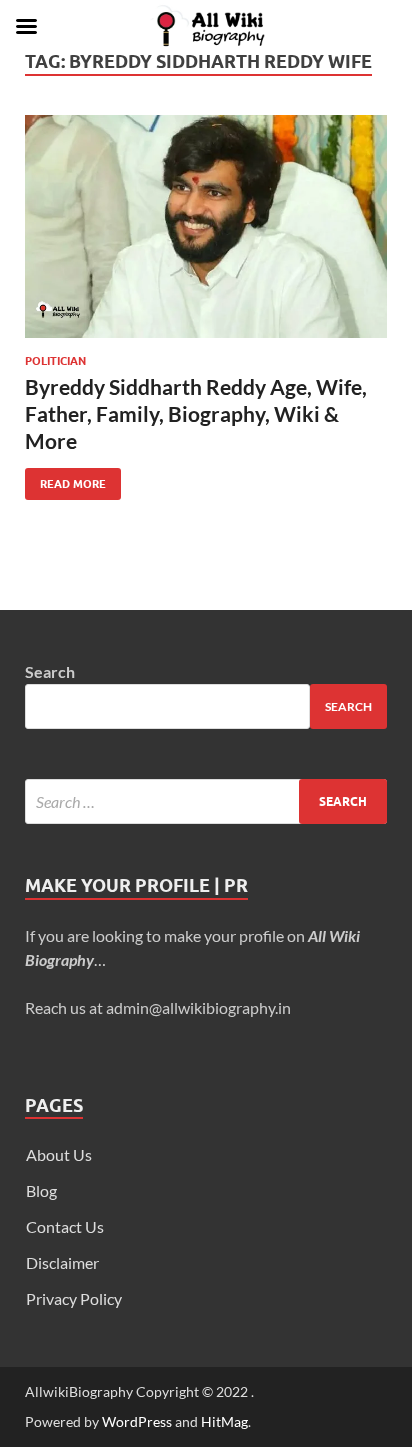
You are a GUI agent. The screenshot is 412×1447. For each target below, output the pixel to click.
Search (50, 671)
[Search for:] (206, 801)
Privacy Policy (74, 1298)
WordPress (137, 1421)
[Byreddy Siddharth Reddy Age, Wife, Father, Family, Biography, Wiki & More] (206, 226)
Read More (65, 479)
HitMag (224, 1421)
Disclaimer (62, 1262)
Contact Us (65, 1226)
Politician (55, 361)
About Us (59, 1154)
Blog (41, 1190)
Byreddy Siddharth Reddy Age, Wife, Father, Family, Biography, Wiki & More (196, 414)
